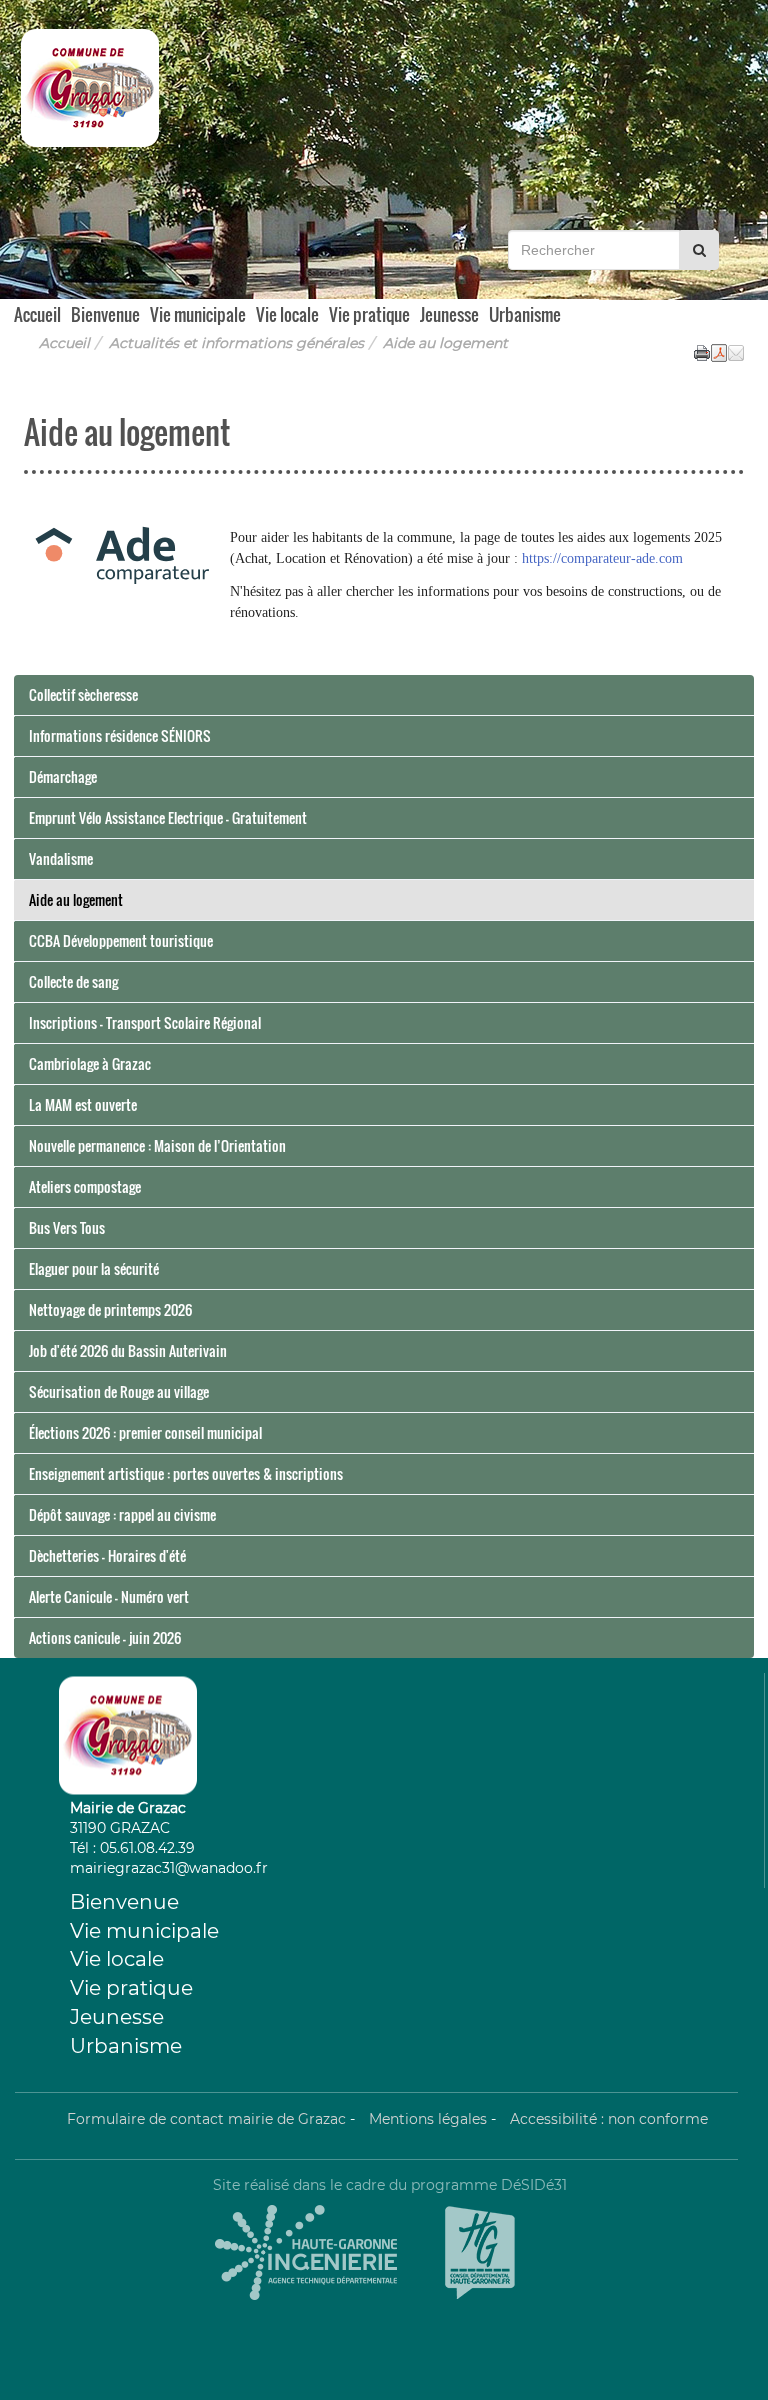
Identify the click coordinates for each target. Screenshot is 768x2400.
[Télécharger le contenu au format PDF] (719, 351)
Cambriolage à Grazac (90, 1063)
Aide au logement (76, 899)
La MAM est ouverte (83, 1104)
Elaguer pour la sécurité (94, 1268)
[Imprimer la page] (702, 351)
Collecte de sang (73, 981)
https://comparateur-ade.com (602, 558)
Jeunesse (449, 313)
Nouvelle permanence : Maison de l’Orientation (157, 1145)
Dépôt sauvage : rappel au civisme (122, 1514)
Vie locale (287, 313)
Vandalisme (61, 858)
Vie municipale (198, 313)
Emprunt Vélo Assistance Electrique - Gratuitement (168, 817)
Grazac (146, 232)
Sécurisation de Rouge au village (119, 1391)
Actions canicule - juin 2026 (105, 1637)
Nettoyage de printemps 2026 (110, 1309)
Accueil (37, 311)
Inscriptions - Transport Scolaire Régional (145, 1022)
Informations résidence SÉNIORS (120, 735)
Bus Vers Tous (67, 1227)
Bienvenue (105, 313)
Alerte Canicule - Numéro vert (109, 1596)
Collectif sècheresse (83, 694)
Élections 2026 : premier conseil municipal (145, 1432)
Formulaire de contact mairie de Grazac (206, 2119)
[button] (736, 351)
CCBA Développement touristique (121, 940)
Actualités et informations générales (236, 343)
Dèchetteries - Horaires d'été (107, 1555)
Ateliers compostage (85, 1186)
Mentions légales (428, 2119)
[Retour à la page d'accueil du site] (77, 87)
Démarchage (63, 776)
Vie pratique (369, 313)
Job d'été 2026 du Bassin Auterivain (128, 1350)
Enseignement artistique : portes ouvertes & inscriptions (186, 1473)
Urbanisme (525, 313)
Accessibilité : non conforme (609, 2119)
